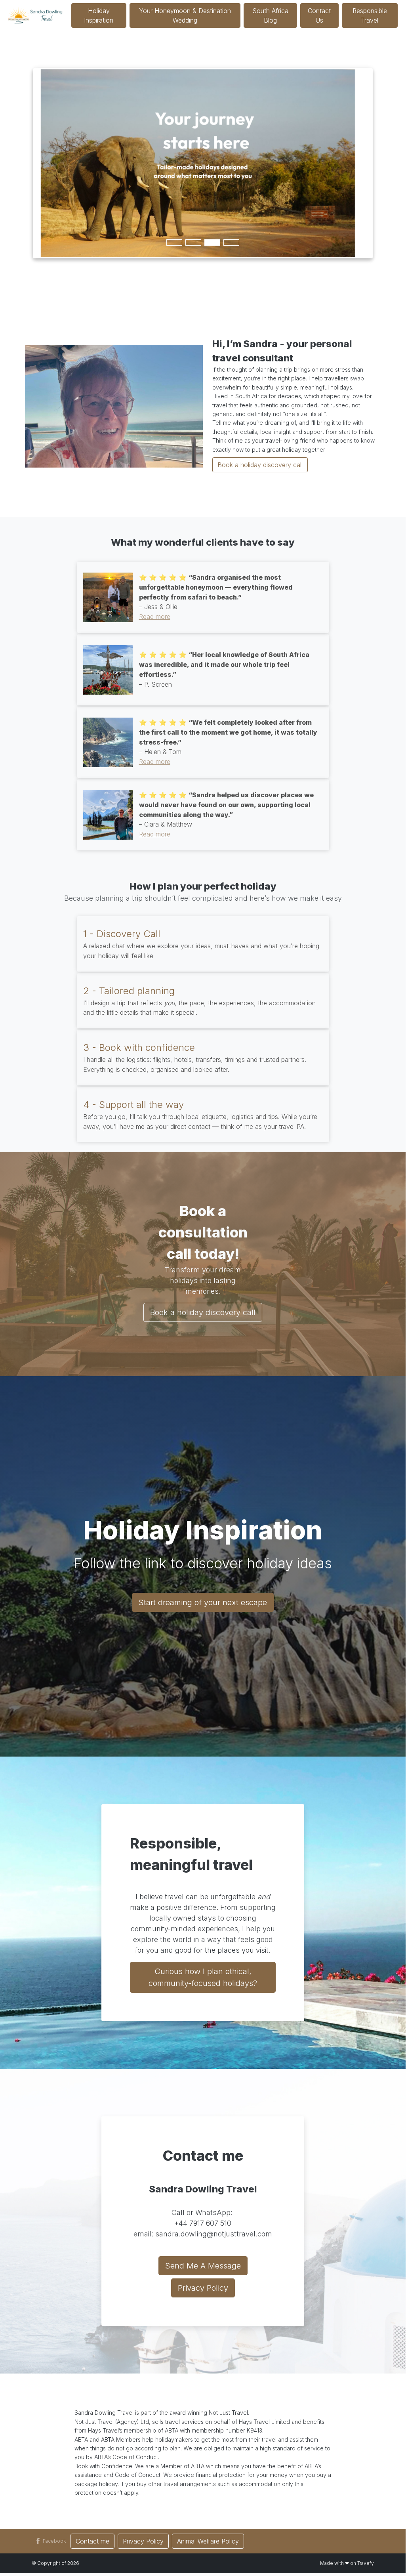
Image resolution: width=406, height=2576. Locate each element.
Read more (155, 617)
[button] (50, 2541)
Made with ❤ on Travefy (347, 2563)
